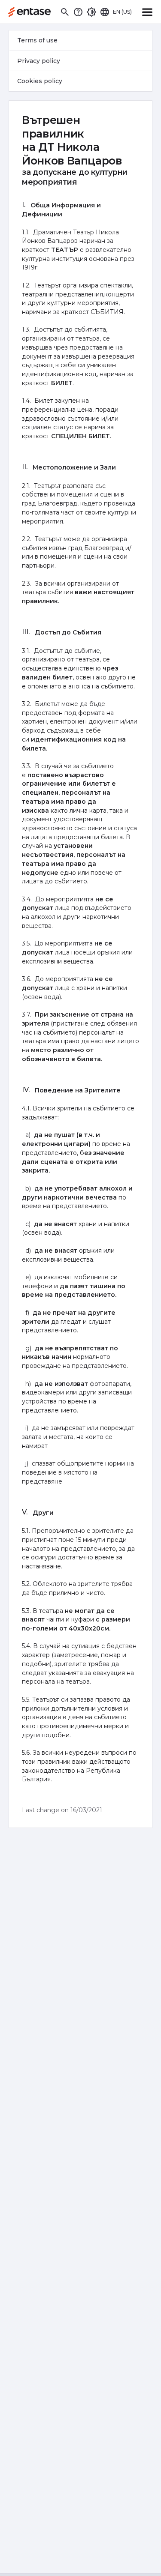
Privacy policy (39, 61)
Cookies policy (40, 81)
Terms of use (37, 40)
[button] (65, 12)
